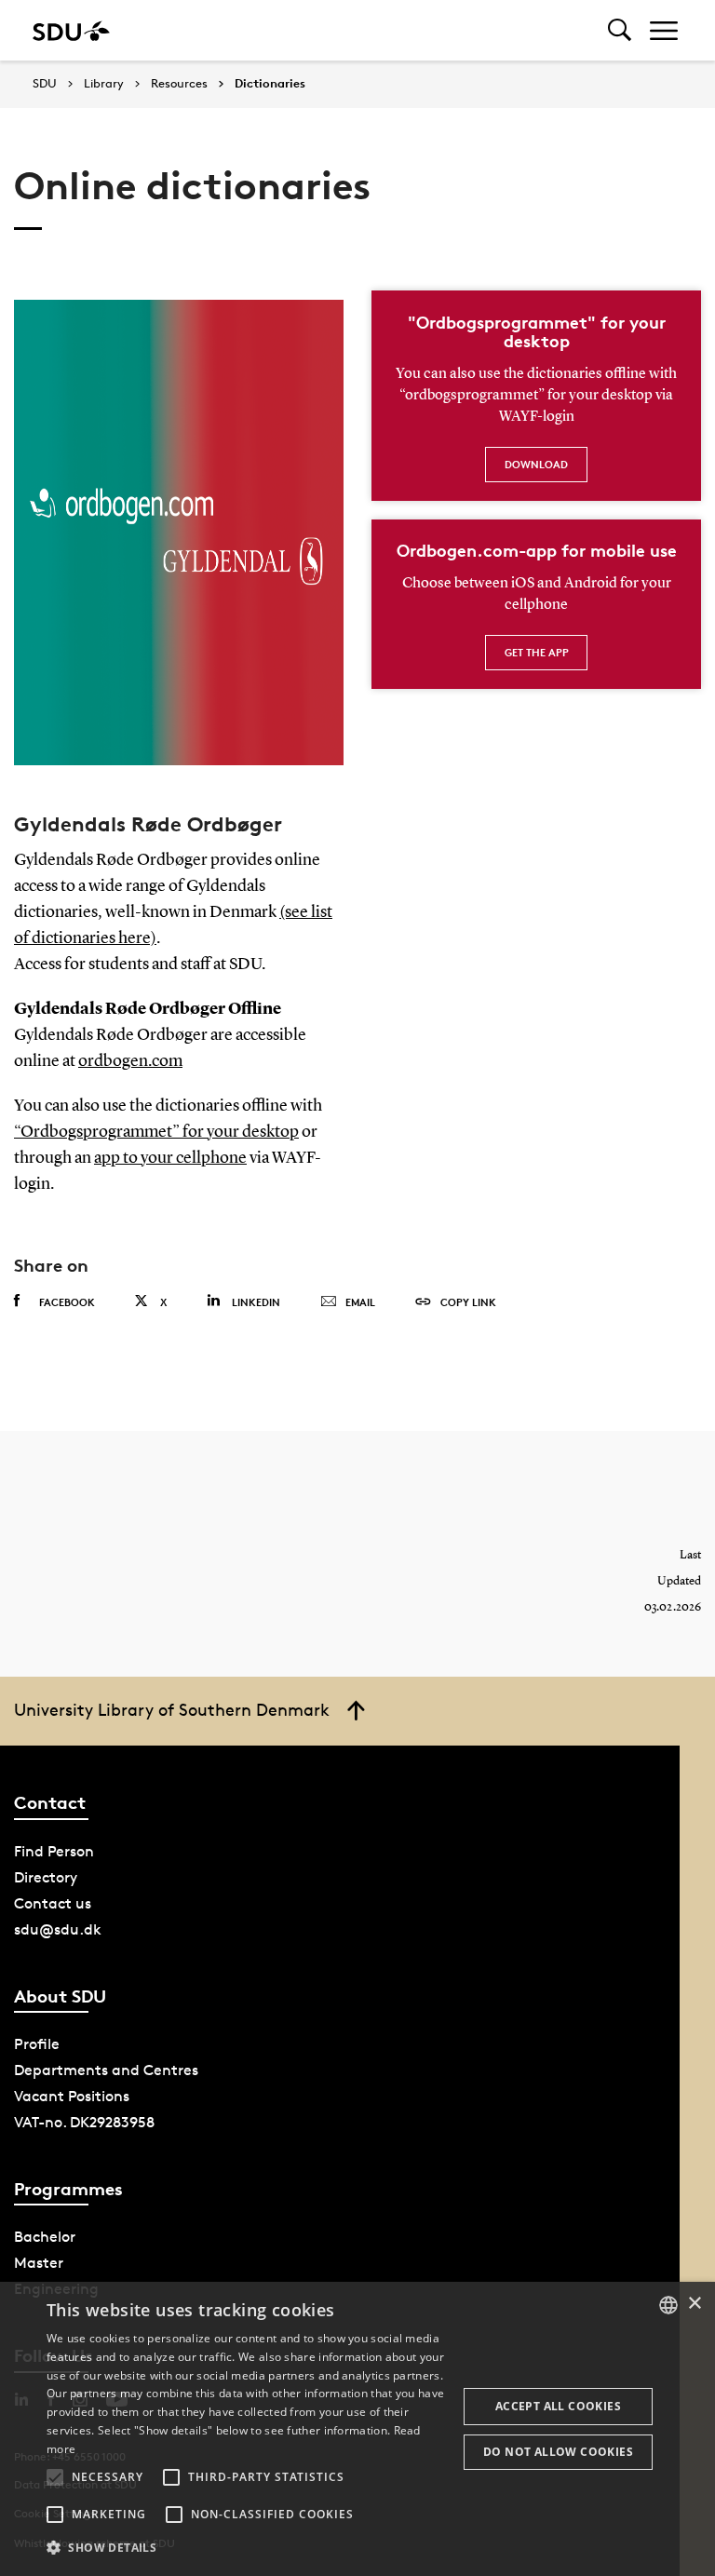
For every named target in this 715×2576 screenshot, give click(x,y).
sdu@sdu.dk (58, 1929)
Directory (46, 1877)
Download (536, 464)
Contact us (53, 1903)
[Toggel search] (620, 30)
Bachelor (45, 2237)
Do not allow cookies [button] (558, 2452)
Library (104, 84)
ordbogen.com (130, 1061)
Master (39, 2263)
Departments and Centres (106, 2070)
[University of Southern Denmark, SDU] (71, 30)
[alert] (357, 2429)
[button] (55, 2477)
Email (360, 1302)
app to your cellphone (170, 1158)
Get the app (537, 652)
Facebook (67, 1302)
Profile (37, 2044)
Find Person (54, 1851)
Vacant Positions (72, 2096)
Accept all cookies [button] (558, 2406)
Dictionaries (270, 84)
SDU (45, 83)
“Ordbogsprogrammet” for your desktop (156, 1132)
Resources (179, 84)
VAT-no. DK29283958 (84, 2122)
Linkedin (256, 1302)
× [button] (694, 2304)
